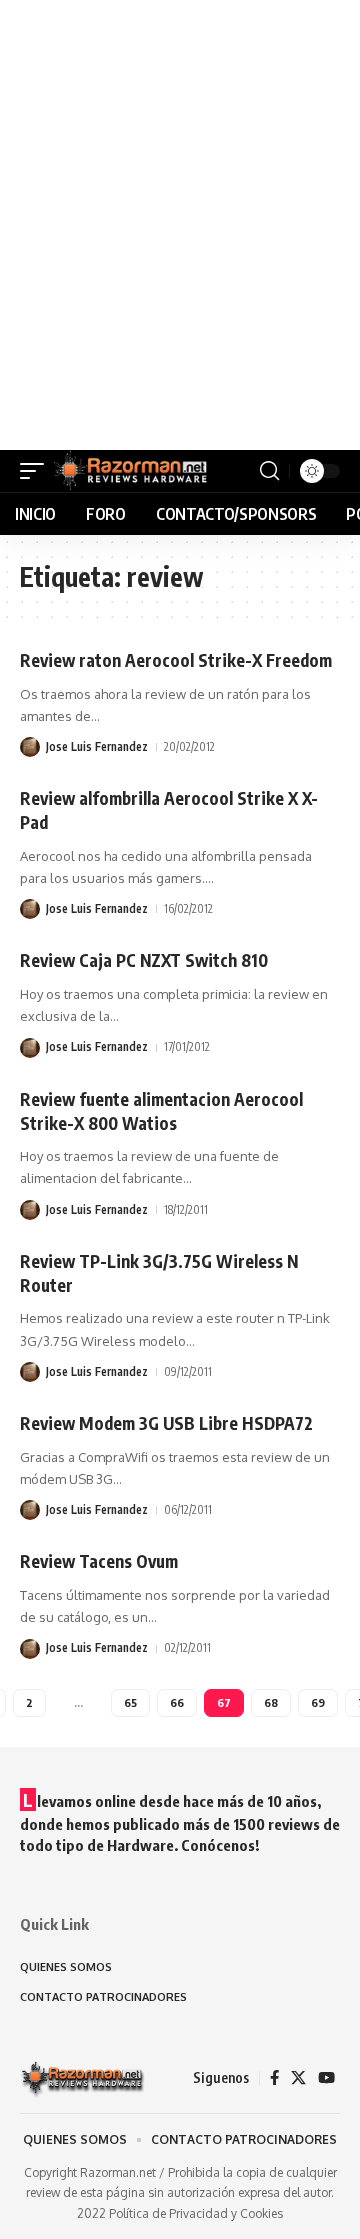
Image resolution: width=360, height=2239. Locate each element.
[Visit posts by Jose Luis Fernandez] (30, 747)
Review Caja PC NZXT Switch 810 (144, 960)
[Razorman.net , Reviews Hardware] (132, 471)
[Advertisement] (180, 225)
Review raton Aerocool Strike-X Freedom (176, 660)
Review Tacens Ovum (99, 1561)
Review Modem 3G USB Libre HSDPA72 (166, 1423)
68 (271, 1702)
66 (177, 1702)
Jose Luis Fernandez (97, 746)
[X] (298, 2078)
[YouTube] (326, 2078)
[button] (37, 471)
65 (130, 1702)
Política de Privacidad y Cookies (196, 2213)
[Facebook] (274, 2078)
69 (318, 1702)
